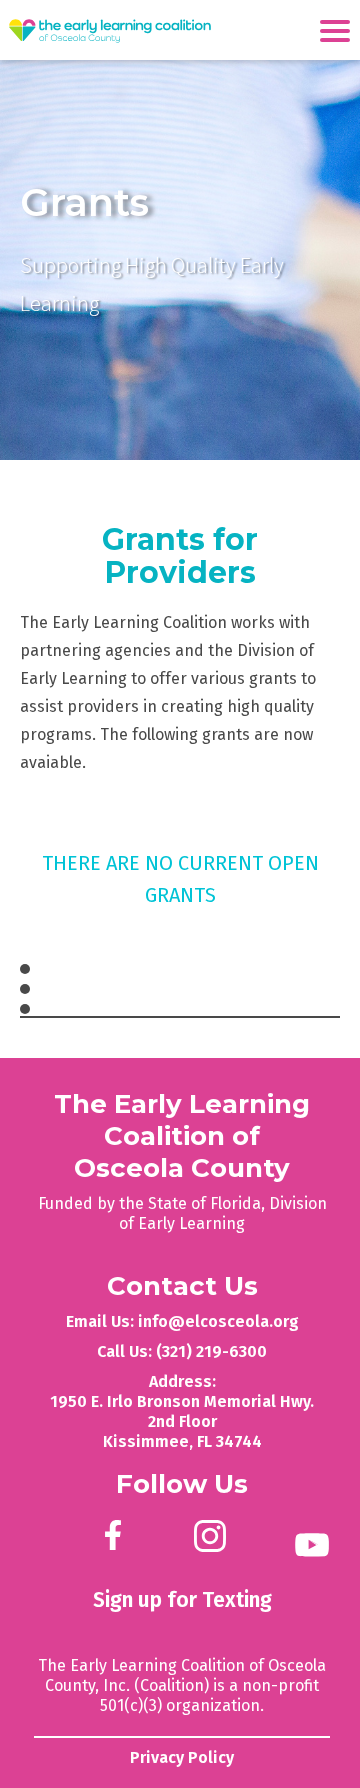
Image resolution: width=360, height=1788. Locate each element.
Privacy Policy (182, 1757)
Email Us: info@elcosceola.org (182, 1321)
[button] (340, 28)
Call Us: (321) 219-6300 (182, 1351)
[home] (110, 32)
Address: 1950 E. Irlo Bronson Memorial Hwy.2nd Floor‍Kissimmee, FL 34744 (182, 1411)
